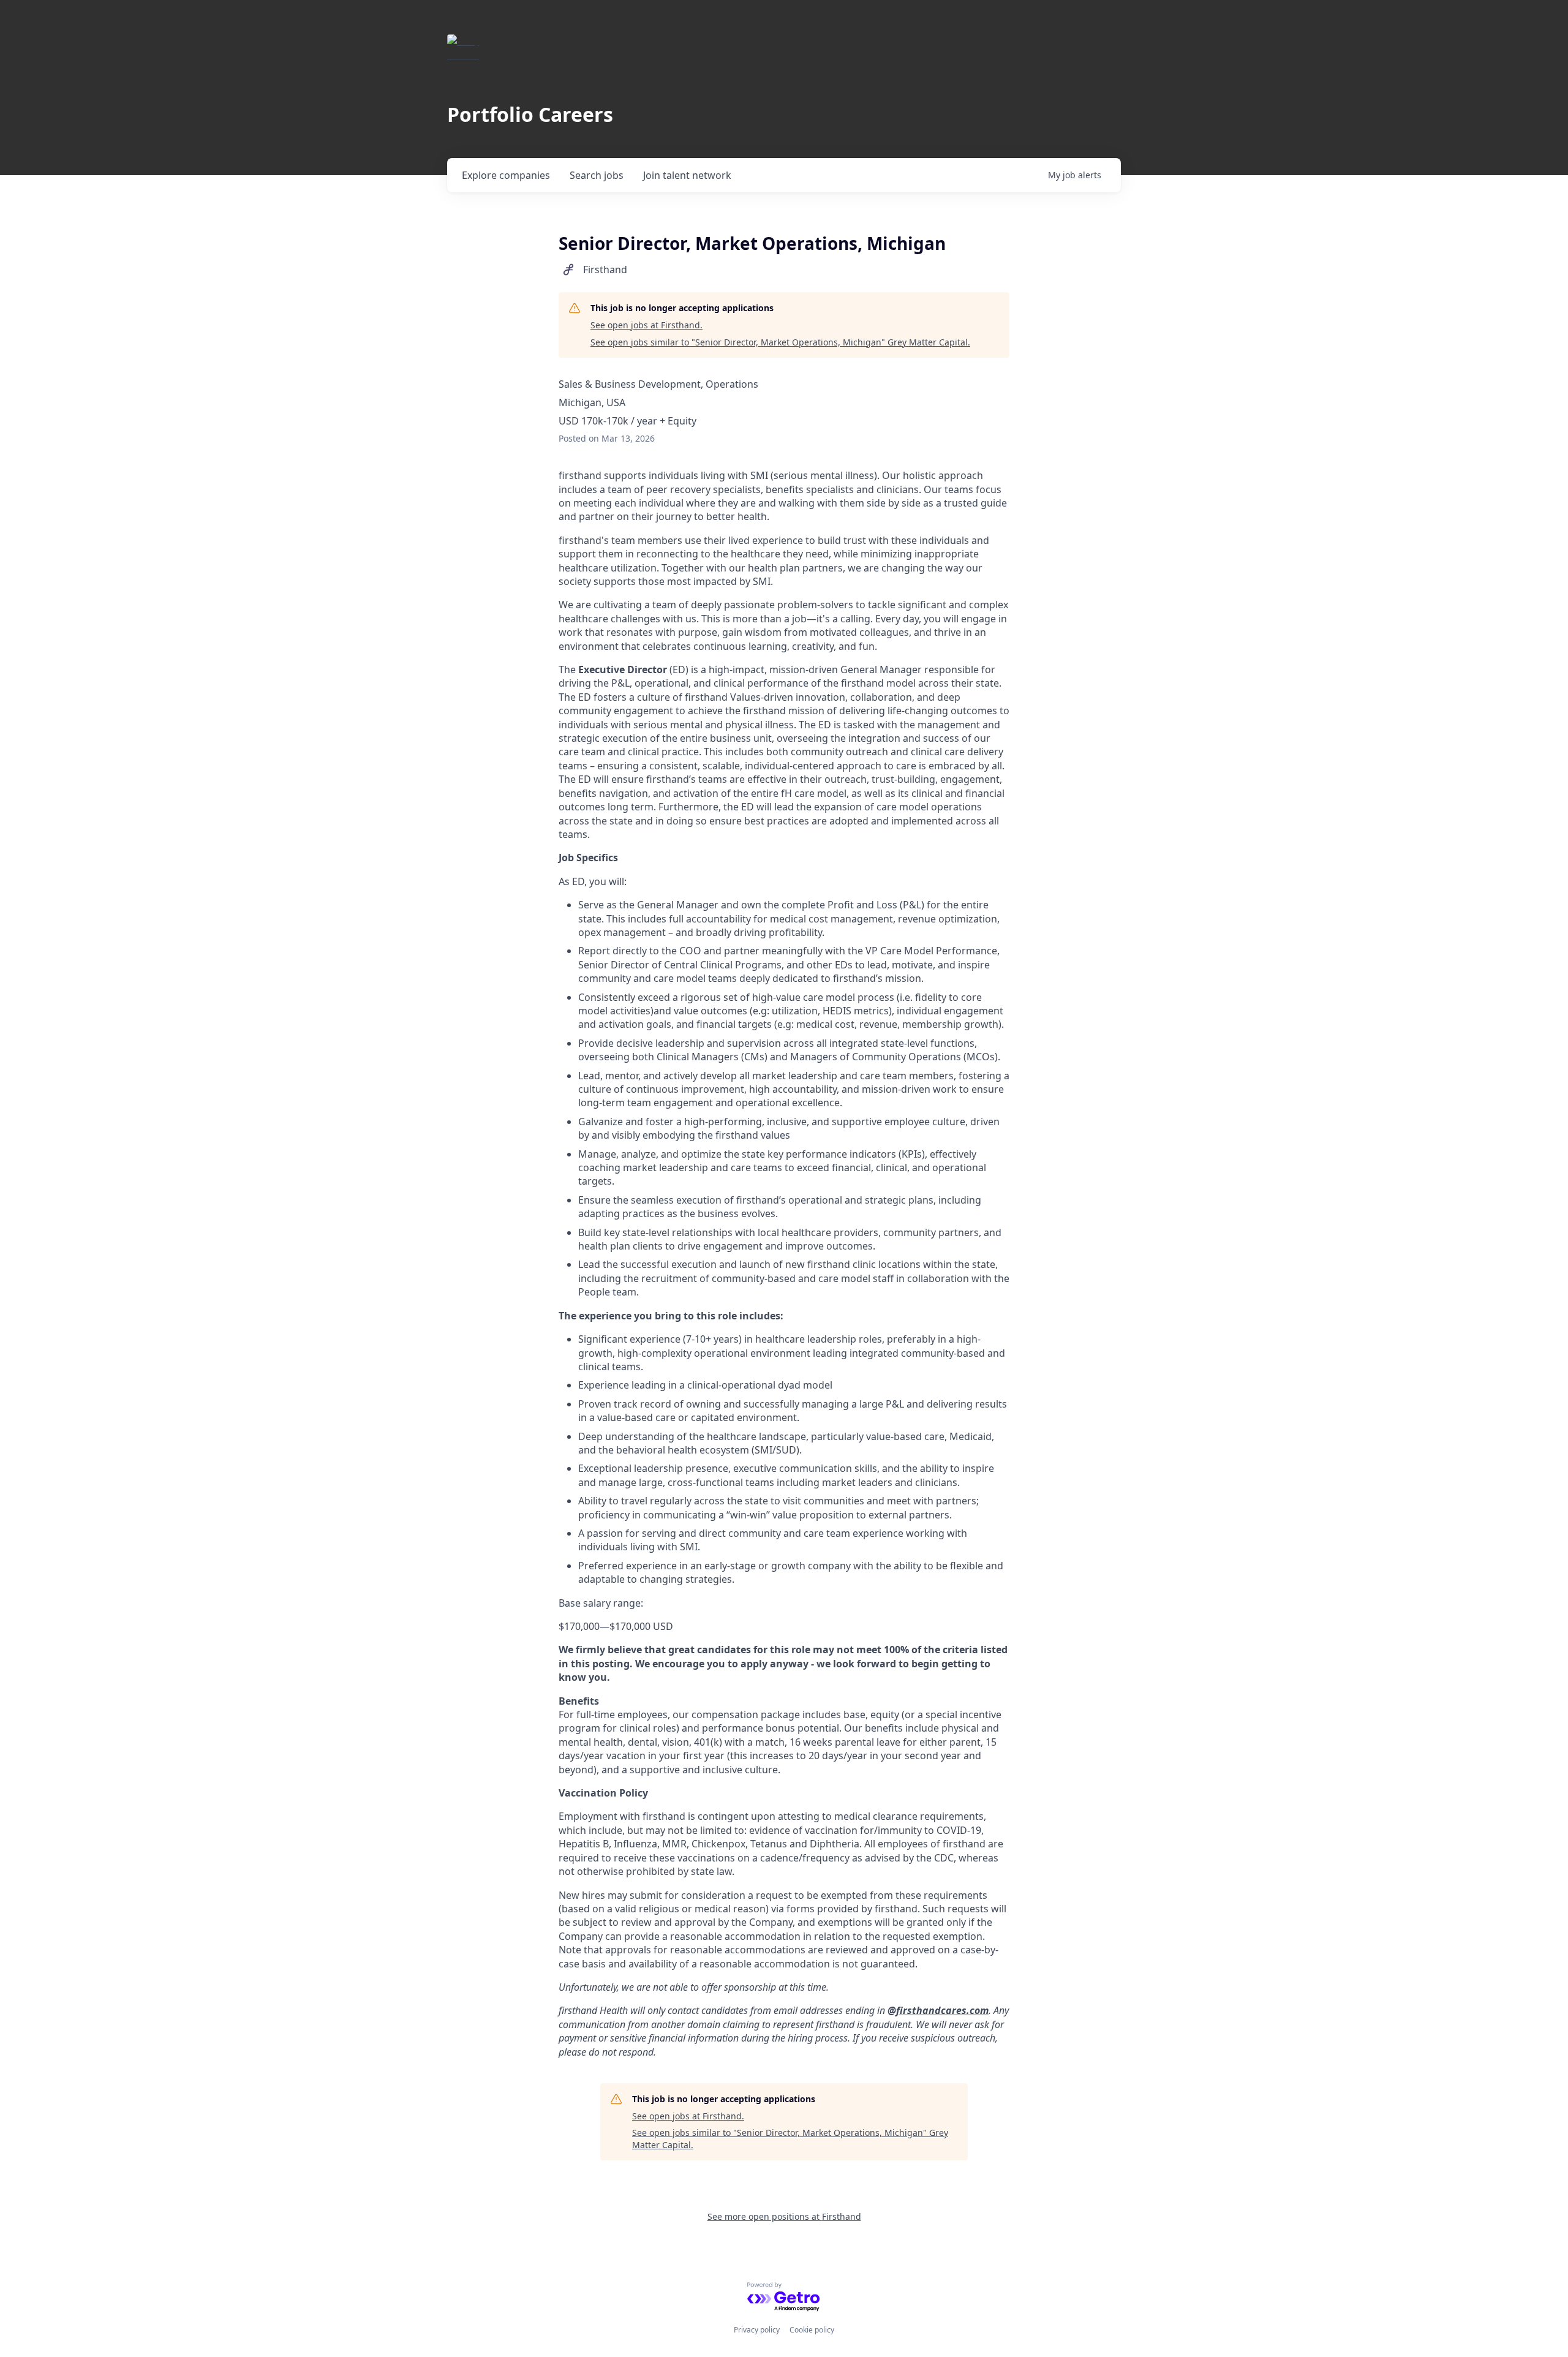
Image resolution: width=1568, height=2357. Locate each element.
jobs (597, 175)
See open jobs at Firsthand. (646, 325)
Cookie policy (812, 2330)
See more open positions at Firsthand (784, 2216)
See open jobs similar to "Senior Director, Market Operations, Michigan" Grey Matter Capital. (780, 342)
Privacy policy (757, 2330)
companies (506, 175)
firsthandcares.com (942, 2010)
